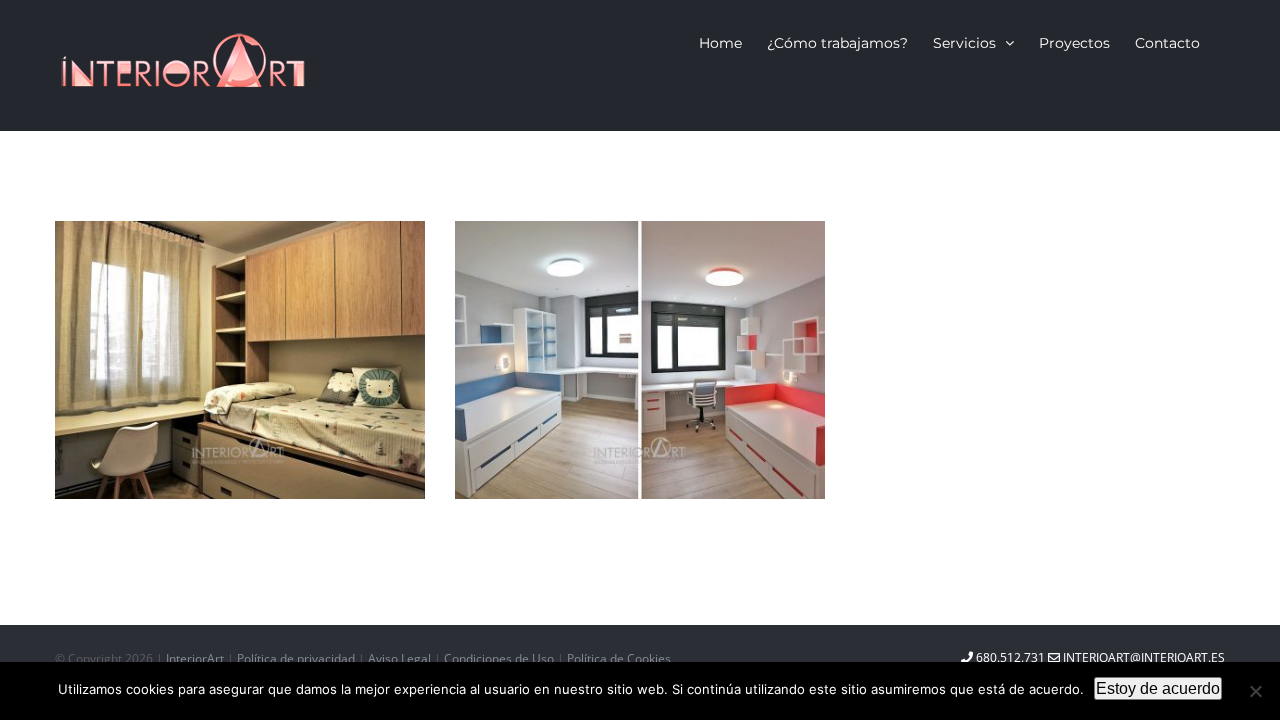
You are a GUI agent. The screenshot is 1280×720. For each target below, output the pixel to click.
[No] (1255, 691)
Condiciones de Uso (500, 658)
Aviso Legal (401, 658)
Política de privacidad (297, 658)
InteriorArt (195, 658)
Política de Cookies (619, 658)
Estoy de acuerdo (1158, 688)
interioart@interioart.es (1142, 657)
